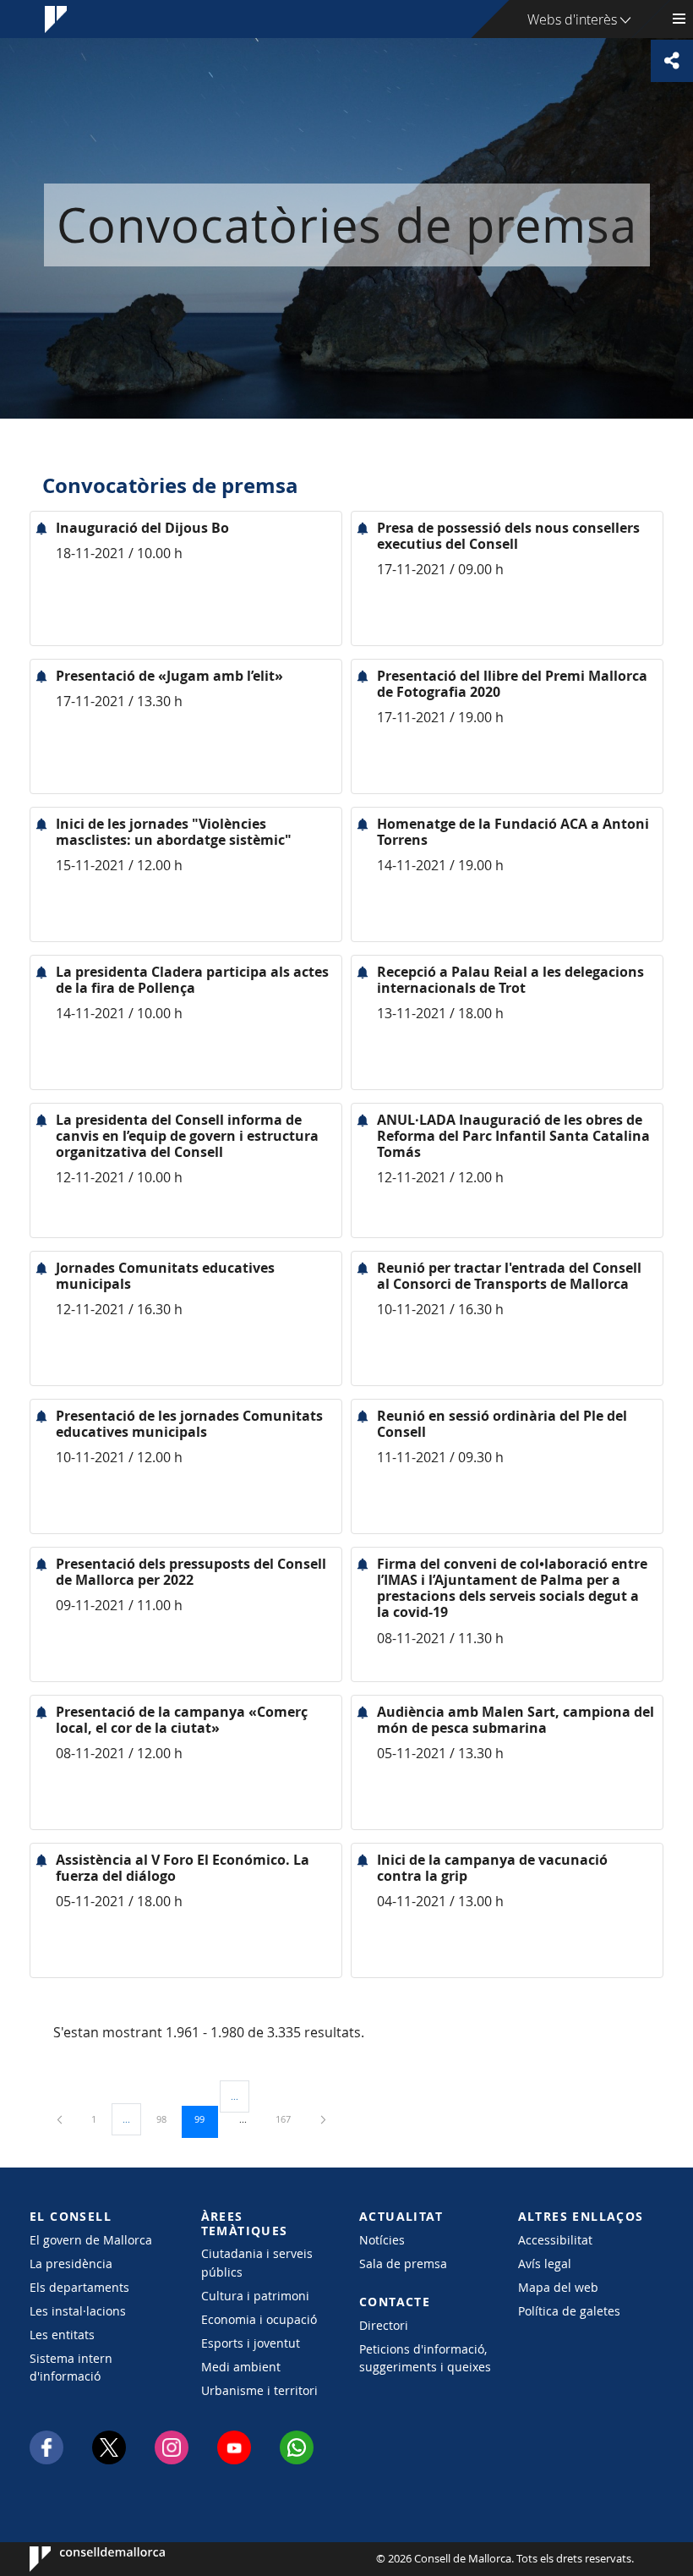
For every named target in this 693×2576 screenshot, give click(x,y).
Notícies (382, 2240)
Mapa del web (558, 2287)
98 (167, 2118)
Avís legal (545, 2264)
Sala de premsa (403, 2264)
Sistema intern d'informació (71, 2367)
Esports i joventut (251, 2343)
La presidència (71, 2264)
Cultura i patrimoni (255, 2296)
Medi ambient (241, 2367)
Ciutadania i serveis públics (257, 2262)
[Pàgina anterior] (61, 2119)
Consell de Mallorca (81, 2559)
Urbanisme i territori (259, 2390)
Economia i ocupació (259, 2319)
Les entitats (62, 2335)
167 (289, 2118)
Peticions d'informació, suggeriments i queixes (425, 2358)
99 (205, 2118)
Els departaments (79, 2287)
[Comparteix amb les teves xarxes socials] (672, 61)
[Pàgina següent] (323, 2119)
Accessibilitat (555, 2240)
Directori (384, 2325)
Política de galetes (569, 2311)
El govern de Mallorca (91, 2240)
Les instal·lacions (78, 2311)
